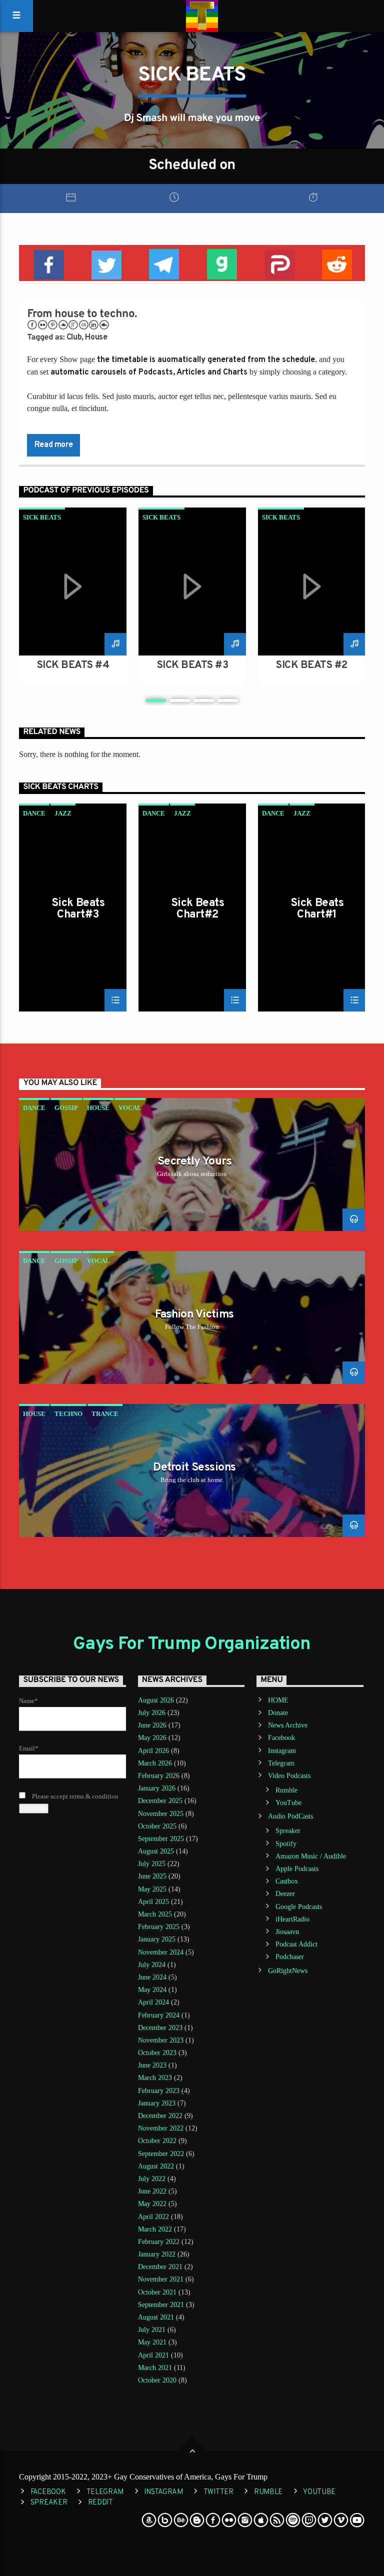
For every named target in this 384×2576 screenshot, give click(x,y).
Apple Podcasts (297, 1869)
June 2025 (152, 1876)
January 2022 (157, 2254)
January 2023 (157, 2103)
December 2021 (160, 2267)
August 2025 (156, 1851)
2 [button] (180, 700)
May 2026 (152, 1738)
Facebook (281, 1738)
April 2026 (153, 1751)
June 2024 (152, 1977)
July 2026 (152, 1713)
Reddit (100, 2503)
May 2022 (152, 2204)
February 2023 (159, 2091)
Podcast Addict (296, 1944)
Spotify (286, 1844)
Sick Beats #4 (73, 665)
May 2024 (152, 1990)
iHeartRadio (292, 1919)
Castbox (287, 1881)
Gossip (66, 1108)
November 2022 (161, 2128)
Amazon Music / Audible (311, 1856)
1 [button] (156, 700)
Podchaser (290, 1957)
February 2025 (159, 1927)
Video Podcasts (289, 1776)
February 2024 (159, 2015)
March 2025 (155, 1914)
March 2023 (155, 2078)
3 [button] (204, 700)
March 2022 (155, 2229)
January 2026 (157, 1788)
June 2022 (152, 2191)
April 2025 (153, 1902)
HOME (278, 1700)
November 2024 (161, 1952)
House (96, 337)
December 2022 (160, 2116)
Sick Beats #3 (192, 665)
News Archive (288, 1725)
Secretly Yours (194, 1162)
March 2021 (155, 2368)
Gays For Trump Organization (192, 1644)
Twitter (218, 2492)
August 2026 (156, 1700)
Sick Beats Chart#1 (317, 909)
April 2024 (153, 2002)
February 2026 (159, 1776)
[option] (73, 597)
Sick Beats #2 (312, 665)
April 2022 (153, 2217)
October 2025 (157, 1826)
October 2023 (157, 2053)
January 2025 (157, 1939)
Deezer (285, 1894)
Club (74, 337)
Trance (105, 1414)
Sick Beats (42, 517)
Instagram (282, 1751)
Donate (278, 1713)
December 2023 (160, 2028)
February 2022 (159, 2242)
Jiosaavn (287, 1932)
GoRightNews (288, 1971)
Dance (34, 813)
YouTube (288, 1803)
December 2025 (160, 1801)
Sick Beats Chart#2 (197, 909)
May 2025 (152, 1889)
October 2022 (157, 2141)
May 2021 (152, 2342)
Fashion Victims (194, 1315)
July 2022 (152, 2179)
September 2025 (161, 1839)
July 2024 (152, 1965)
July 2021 (152, 2330)
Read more (53, 445)
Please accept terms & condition (74, 1796)
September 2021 (161, 2305)
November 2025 (161, 1814)
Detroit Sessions (194, 1468)
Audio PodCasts (290, 1816)
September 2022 (161, 2154)
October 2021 (157, 2292)
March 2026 (155, 1763)
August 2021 (156, 2317)
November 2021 (161, 2279)
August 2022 (156, 2166)
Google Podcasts (299, 1907)
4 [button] (228, 700)
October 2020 (157, 2380)
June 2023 (152, 2065)
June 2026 (152, 1725)
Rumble (286, 1790)
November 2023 (161, 2040)
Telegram (281, 1763)
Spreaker (288, 1831)
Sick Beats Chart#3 (78, 909)
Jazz (63, 813)
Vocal (130, 1108)
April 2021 (153, 2355)
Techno (68, 1414)
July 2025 (152, 1864)
